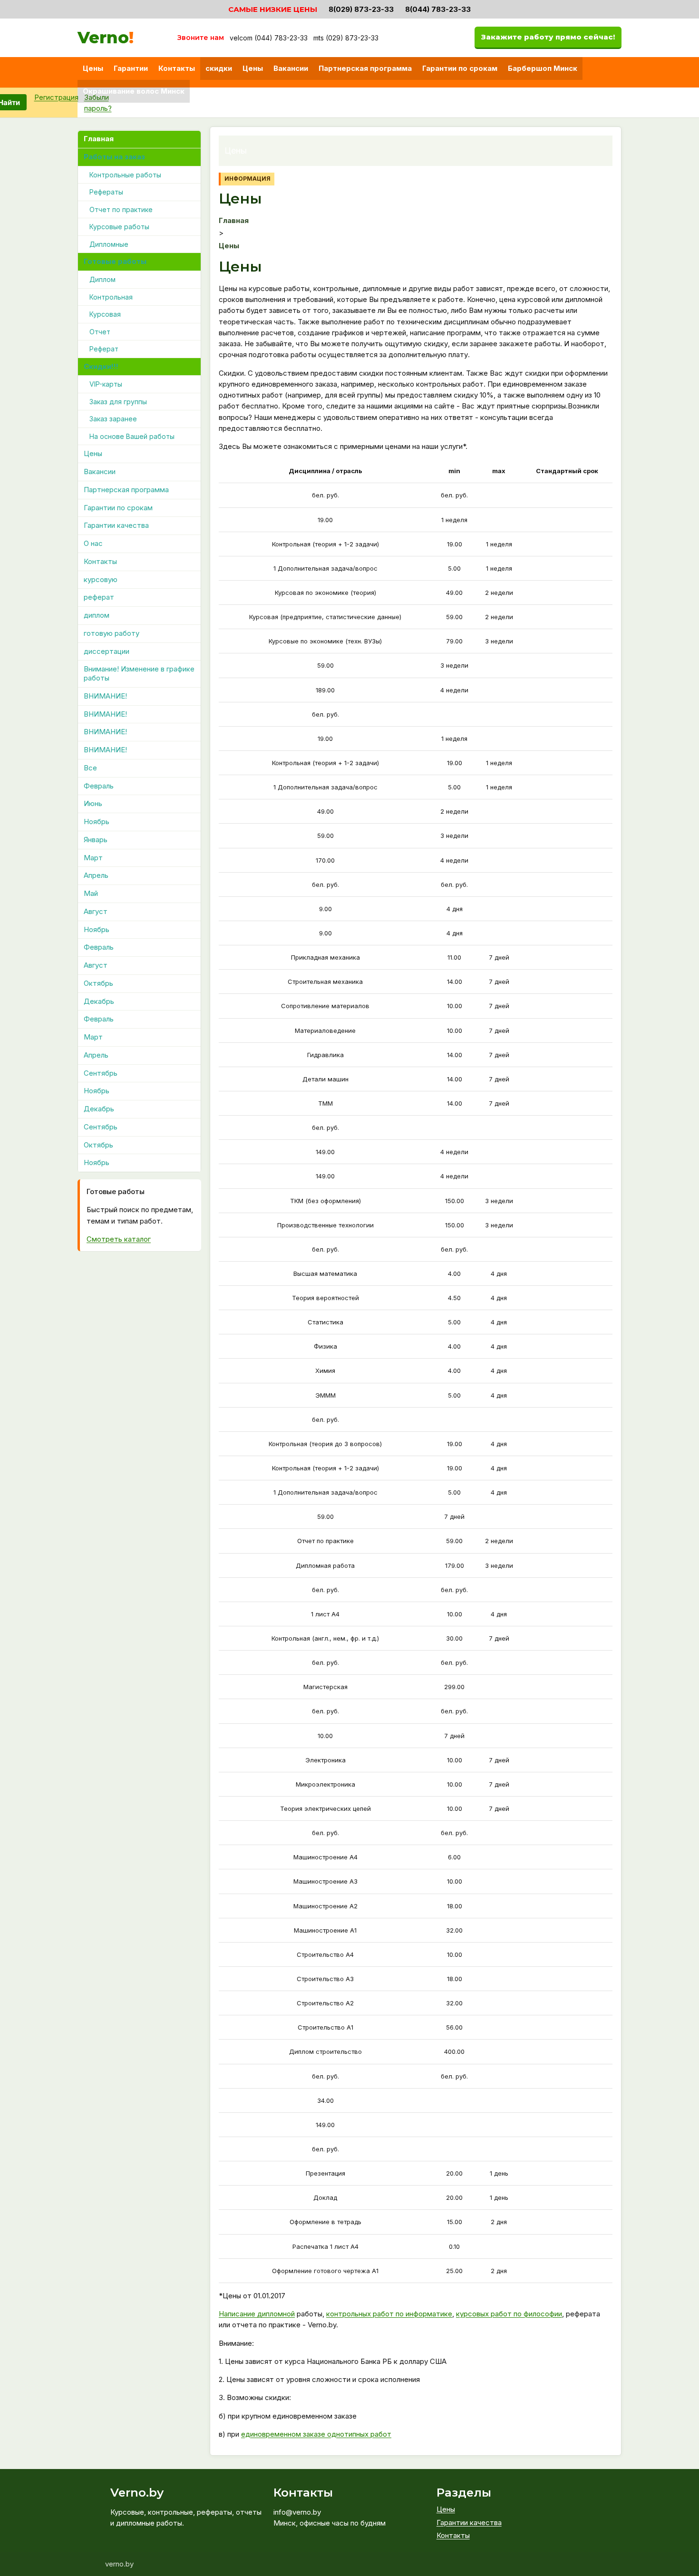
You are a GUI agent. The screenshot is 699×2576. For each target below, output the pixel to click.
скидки (219, 68)
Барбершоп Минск (543, 68)
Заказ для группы (118, 402)
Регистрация (56, 97)
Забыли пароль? (98, 103)
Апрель (96, 876)
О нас (93, 544)
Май (91, 894)
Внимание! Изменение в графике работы (139, 674)
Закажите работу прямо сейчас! (548, 37)
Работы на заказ (114, 157)
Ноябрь (97, 822)
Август (96, 911)
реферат (99, 598)
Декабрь (99, 1001)
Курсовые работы (119, 227)
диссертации (107, 651)
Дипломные (109, 244)
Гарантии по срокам (460, 68)
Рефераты (106, 192)
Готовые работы (115, 262)
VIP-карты (106, 384)
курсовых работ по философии (509, 2314)
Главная (99, 139)
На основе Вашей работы (132, 436)
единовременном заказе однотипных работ (316, 2434)
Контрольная (111, 297)
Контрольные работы (125, 175)
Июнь (93, 804)
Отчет (100, 332)
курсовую (101, 579)
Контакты (177, 68)
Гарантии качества (116, 526)
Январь (96, 840)
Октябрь (98, 983)
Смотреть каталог (119, 1239)
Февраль (99, 786)
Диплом (102, 280)
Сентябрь (101, 1073)
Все (90, 768)
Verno (106, 38)
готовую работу (112, 633)
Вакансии (291, 68)
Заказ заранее (113, 419)
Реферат (104, 349)
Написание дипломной (257, 2314)
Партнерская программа (365, 68)
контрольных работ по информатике (389, 2314)
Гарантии (131, 68)
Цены (93, 68)
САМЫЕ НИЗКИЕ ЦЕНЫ (273, 9)
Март (93, 858)
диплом (97, 616)
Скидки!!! (101, 366)
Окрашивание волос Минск (134, 91)
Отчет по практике (121, 209)
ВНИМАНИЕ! (105, 696)
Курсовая (105, 315)
